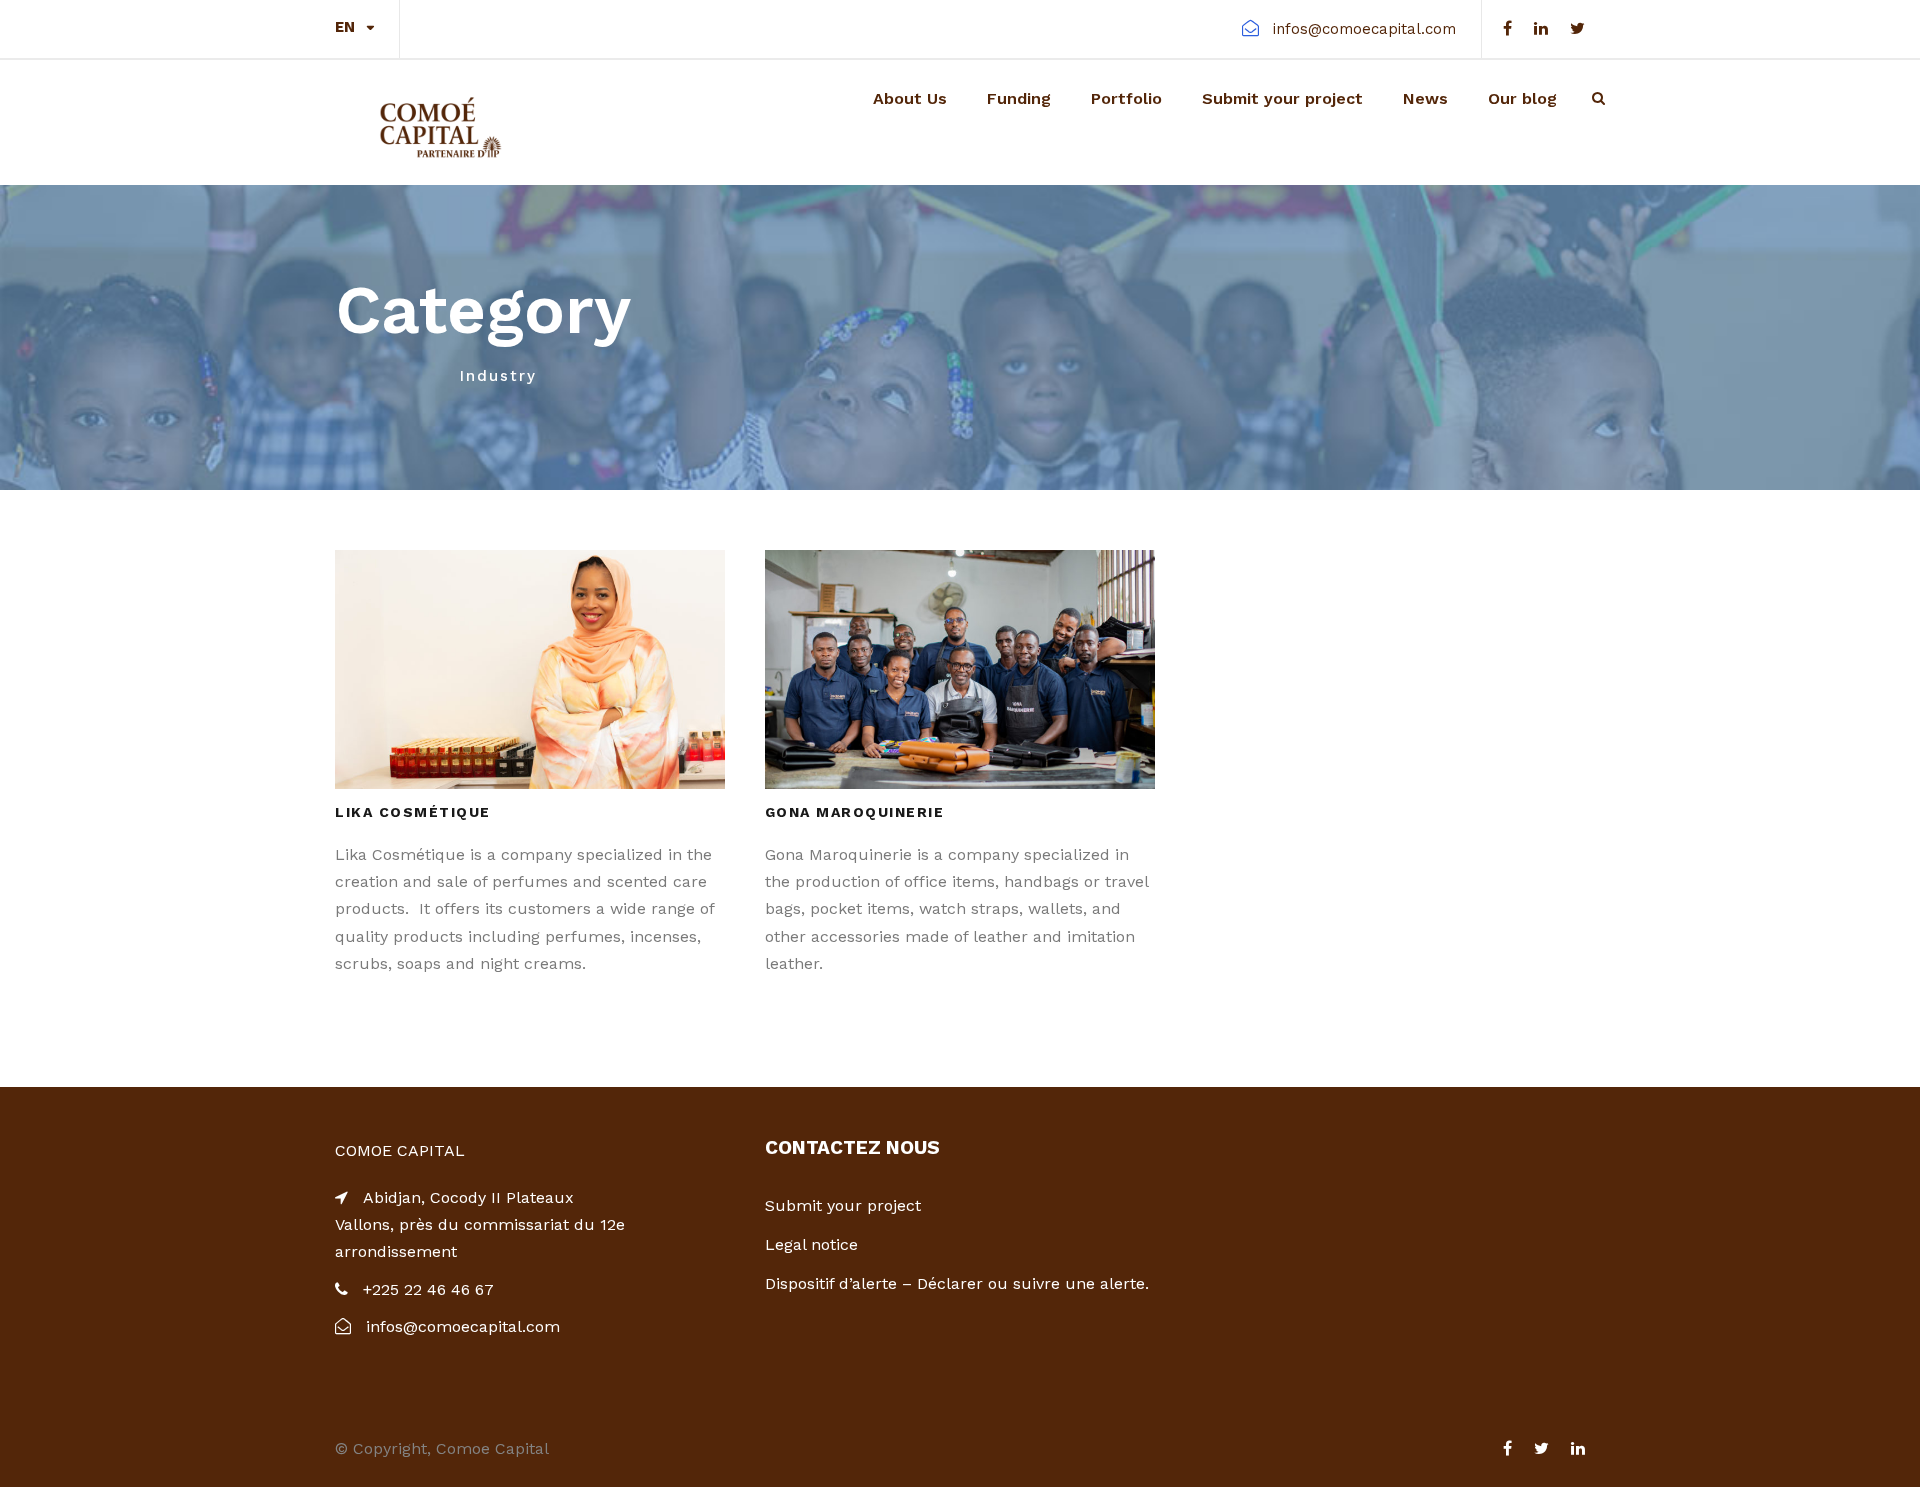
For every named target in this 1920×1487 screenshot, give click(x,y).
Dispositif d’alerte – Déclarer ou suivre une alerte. (957, 1283)
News (1425, 98)
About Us (910, 98)
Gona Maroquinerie (855, 812)
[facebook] (1507, 28)
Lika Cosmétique (413, 812)
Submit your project (1282, 98)
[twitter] (1577, 28)
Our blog (1522, 98)
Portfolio (1126, 98)
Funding (1019, 98)
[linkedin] (1541, 28)
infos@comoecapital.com (1364, 29)
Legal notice (811, 1244)
